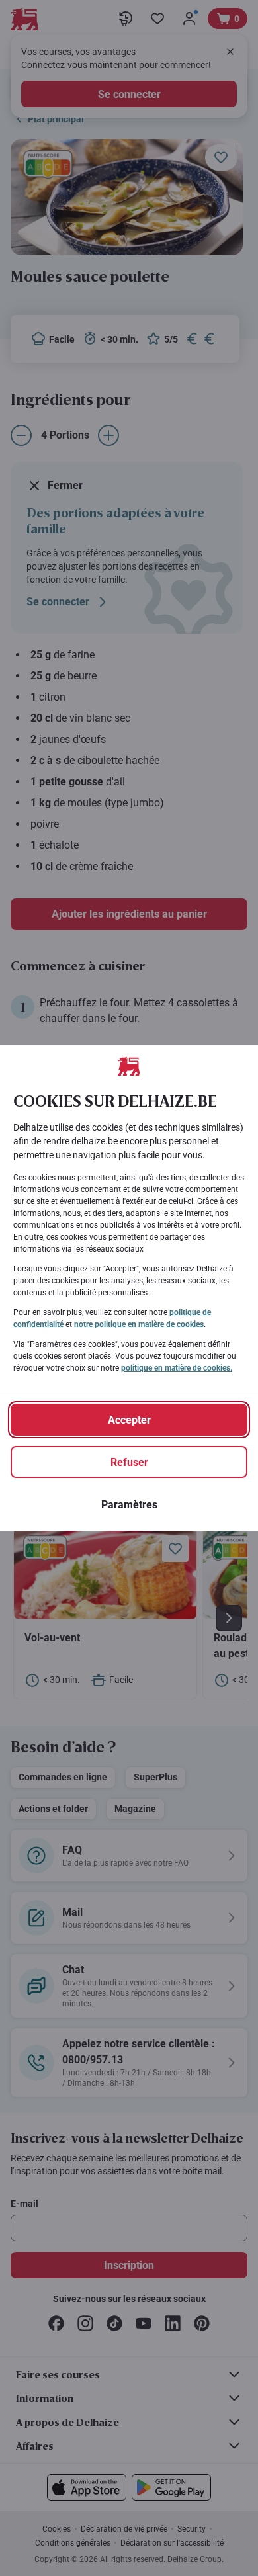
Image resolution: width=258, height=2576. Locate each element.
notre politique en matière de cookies (139, 1324)
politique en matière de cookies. (177, 1368)
